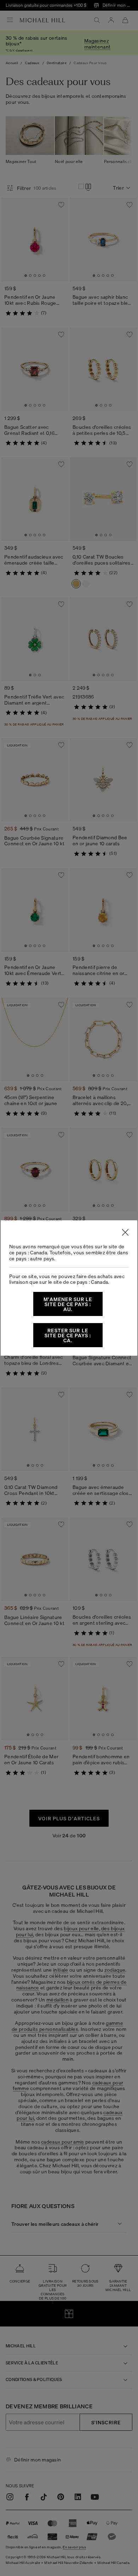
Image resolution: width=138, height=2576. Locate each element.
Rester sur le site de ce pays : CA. (68, 1335)
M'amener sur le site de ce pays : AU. (68, 1304)
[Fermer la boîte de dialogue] (125, 1232)
